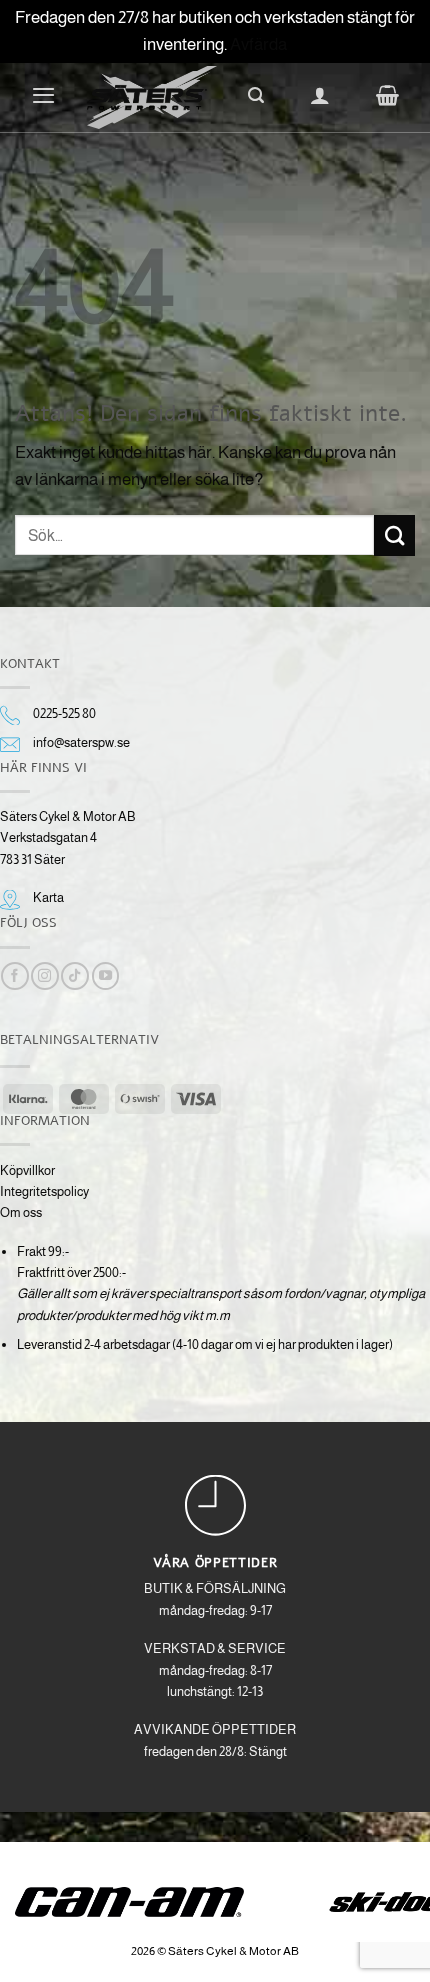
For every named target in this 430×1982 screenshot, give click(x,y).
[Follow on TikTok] (74, 976)
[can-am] (144, 1902)
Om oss (21, 1212)
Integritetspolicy (44, 1191)
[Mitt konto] (320, 95)
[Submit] (394, 535)
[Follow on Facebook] (14, 976)
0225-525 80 (64, 713)
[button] (43, 95)
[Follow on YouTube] (105, 976)
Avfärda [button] (258, 44)
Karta (48, 897)
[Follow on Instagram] (44, 976)
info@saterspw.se (81, 742)
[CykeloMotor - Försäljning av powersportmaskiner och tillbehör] (152, 97)
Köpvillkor (27, 1170)
